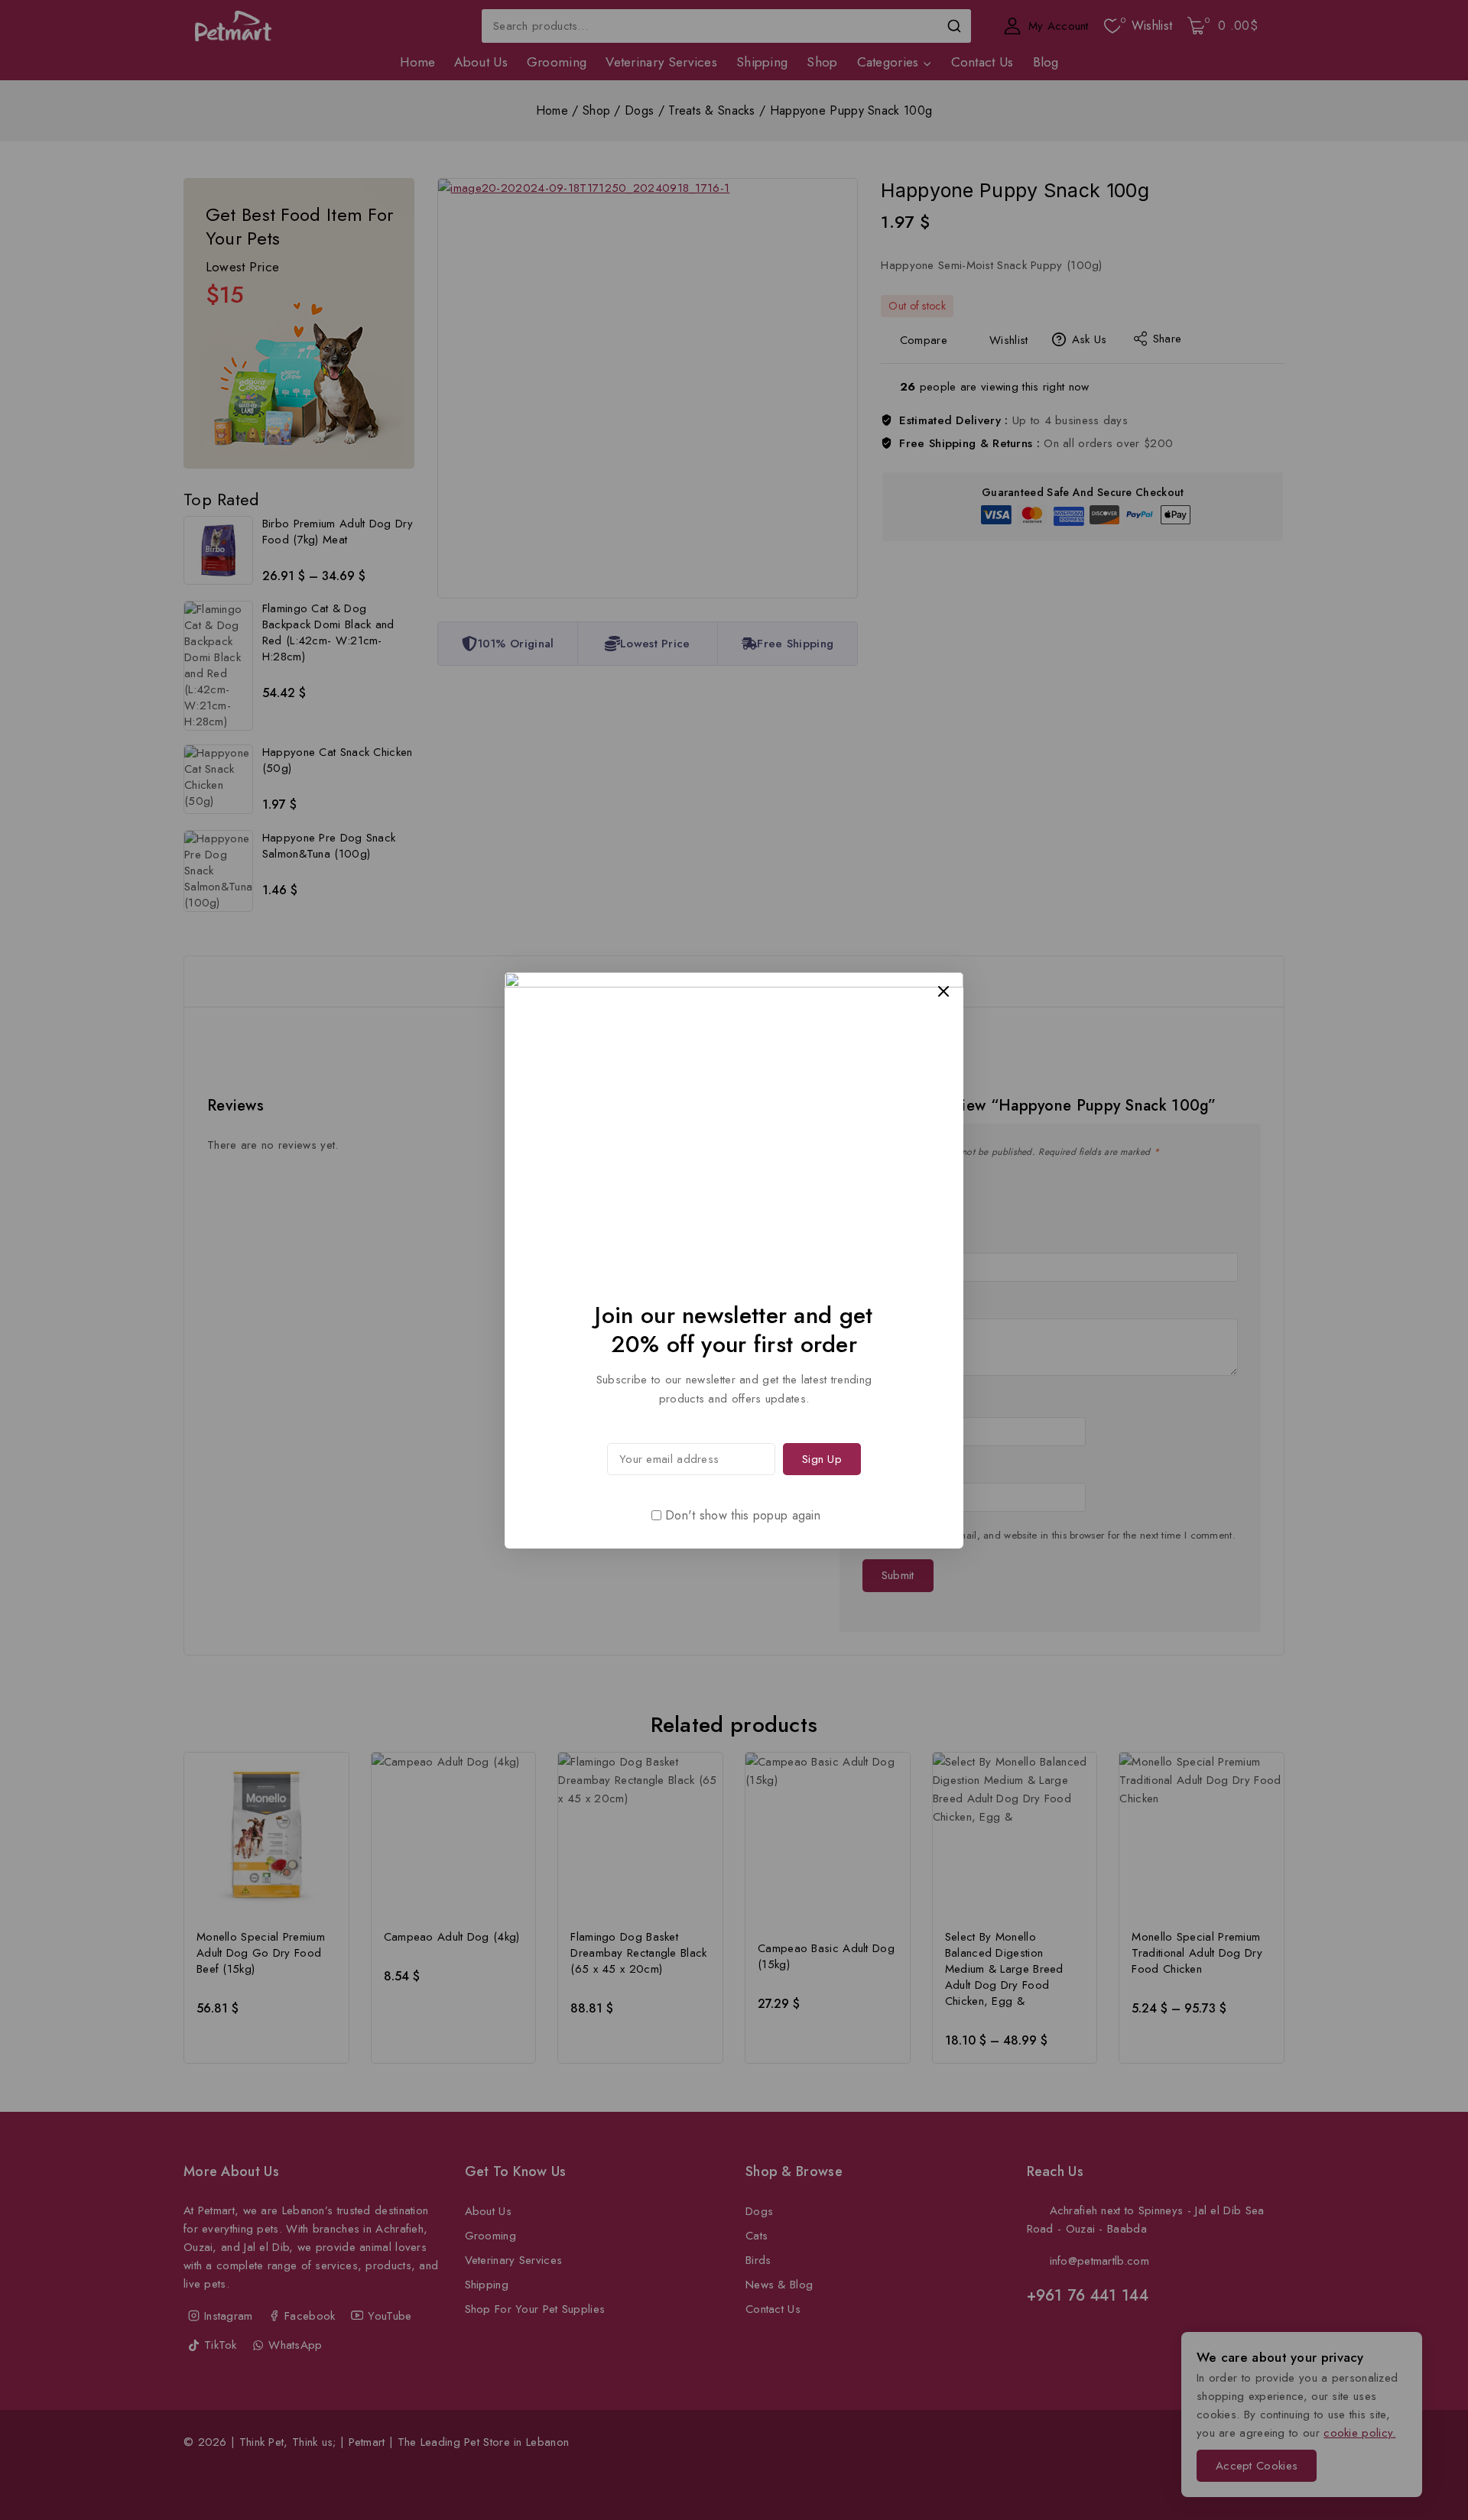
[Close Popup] (944, 991)
